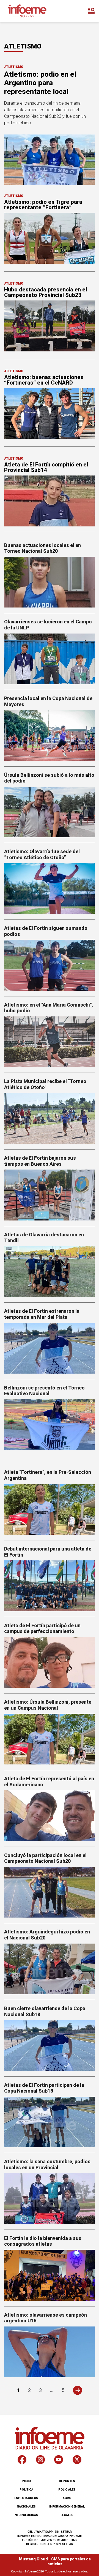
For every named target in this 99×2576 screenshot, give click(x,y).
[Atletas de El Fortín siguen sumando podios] (50, 965)
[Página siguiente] (77, 2390)
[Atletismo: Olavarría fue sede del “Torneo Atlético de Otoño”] (50, 889)
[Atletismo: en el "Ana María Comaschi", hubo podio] (50, 1042)
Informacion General (67, 2507)
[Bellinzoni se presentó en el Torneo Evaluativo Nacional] (50, 1425)
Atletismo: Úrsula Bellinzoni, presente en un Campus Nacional (48, 1705)
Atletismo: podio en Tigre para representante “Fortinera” (43, 205)
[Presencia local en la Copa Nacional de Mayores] (50, 735)
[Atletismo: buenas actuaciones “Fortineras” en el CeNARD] (50, 413)
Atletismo (14, 67)
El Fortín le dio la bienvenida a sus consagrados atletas (43, 2241)
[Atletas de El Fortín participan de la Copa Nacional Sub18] (50, 2122)
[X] (77, 2461)
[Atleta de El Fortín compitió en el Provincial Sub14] (50, 501)
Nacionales (26, 2507)
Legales (67, 2515)
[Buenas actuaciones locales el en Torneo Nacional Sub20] (50, 582)
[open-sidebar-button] (91, 11)
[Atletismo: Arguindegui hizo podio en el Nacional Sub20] (50, 1969)
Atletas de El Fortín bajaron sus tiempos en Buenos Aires (40, 1161)
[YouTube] (59, 2461)
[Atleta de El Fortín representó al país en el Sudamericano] (50, 1816)
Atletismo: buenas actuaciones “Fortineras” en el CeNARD (44, 380)
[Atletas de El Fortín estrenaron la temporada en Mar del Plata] (50, 1348)
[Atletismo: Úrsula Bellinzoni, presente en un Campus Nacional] (50, 1739)
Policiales (67, 2490)
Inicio (26, 2481)
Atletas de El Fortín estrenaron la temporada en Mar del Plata (42, 1314)
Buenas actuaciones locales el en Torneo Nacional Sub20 (42, 548)
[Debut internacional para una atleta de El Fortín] (50, 1586)
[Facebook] (22, 2461)
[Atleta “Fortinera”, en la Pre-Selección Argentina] (50, 1509)
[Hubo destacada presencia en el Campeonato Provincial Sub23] (50, 326)
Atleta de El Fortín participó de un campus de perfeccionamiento (42, 1628)
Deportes (67, 2481)
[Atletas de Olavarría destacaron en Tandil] (50, 1272)
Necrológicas (26, 2515)
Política (26, 2490)
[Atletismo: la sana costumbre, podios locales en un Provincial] (50, 2198)
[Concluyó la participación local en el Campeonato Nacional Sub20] (50, 1892)
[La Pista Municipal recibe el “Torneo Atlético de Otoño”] (50, 1118)
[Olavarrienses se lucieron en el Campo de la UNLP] (50, 659)
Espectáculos (26, 2498)
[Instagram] (40, 2461)
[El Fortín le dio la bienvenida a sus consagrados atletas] (50, 2275)
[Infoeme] (27, 11)
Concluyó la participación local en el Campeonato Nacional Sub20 (45, 1858)
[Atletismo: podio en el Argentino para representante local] (50, 160)
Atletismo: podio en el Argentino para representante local (40, 83)
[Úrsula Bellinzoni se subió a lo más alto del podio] (50, 812)
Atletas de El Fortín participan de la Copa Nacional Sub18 (44, 2088)
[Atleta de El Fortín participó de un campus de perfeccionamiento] (50, 1662)
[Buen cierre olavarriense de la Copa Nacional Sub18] (50, 2045)
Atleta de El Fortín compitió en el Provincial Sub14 (46, 467)
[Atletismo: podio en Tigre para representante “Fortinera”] (50, 238)
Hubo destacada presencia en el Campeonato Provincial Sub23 (46, 292)
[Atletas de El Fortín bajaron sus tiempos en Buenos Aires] (50, 1195)
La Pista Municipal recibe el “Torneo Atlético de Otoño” (45, 1084)
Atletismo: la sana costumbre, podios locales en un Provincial (47, 2164)
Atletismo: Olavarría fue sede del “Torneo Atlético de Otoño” (42, 854)
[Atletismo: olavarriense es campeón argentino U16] (50, 2352)
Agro (67, 2498)
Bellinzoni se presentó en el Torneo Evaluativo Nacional (44, 1391)
